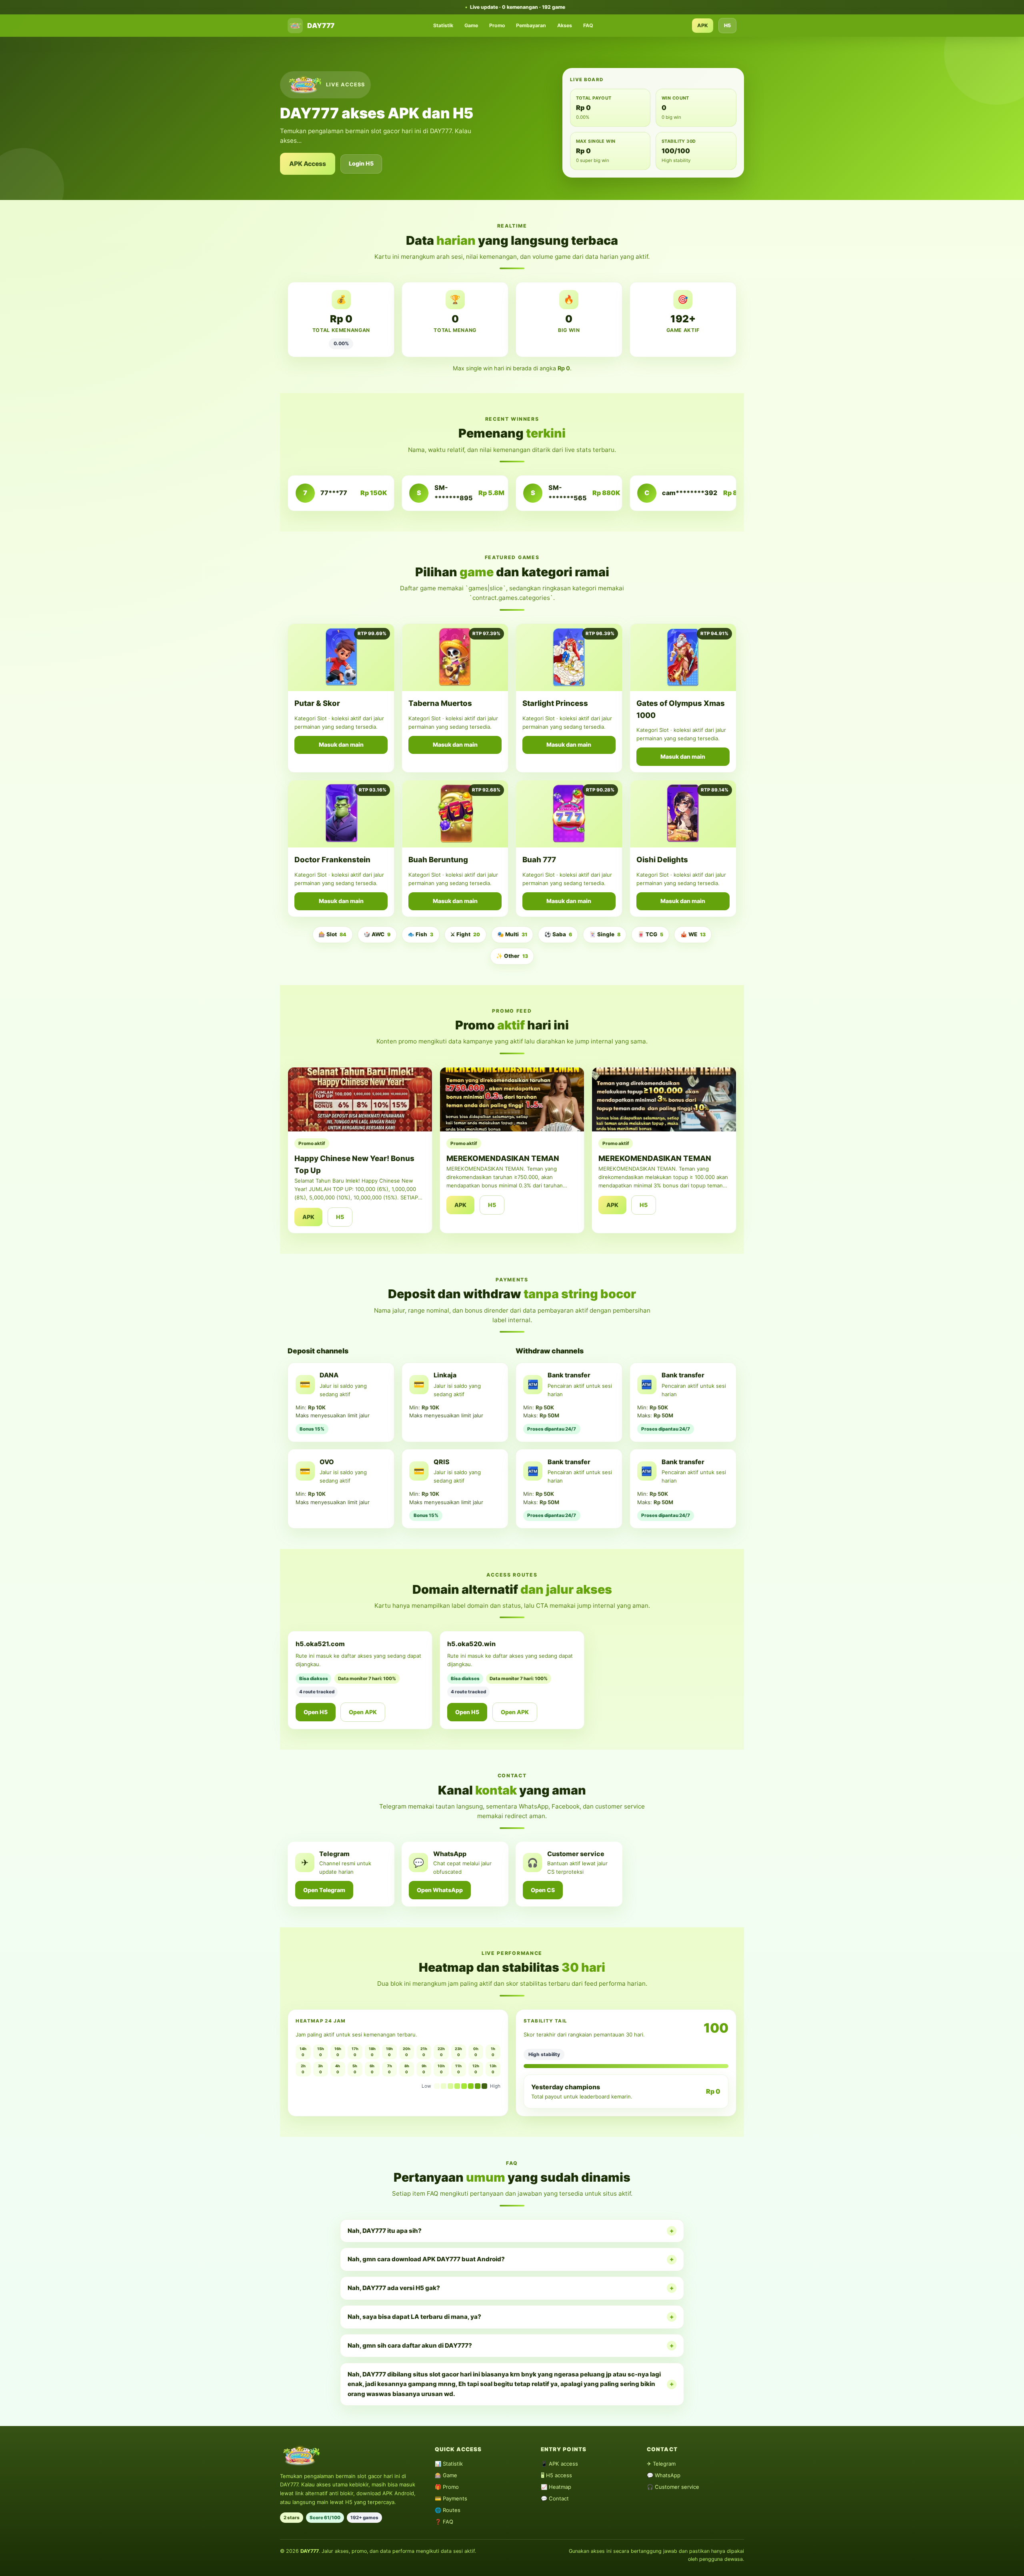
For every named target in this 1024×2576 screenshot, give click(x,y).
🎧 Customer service (673, 2487)
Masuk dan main (341, 744)
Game (471, 25)
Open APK (363, 1712)
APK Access (308, 164)
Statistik (443, 25)
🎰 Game (446, 2475)
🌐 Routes (448, 2510)
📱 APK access (559, 2464)
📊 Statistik (449, 2464)
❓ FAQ (444, 2522)
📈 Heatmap (556, 2487)
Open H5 (316, 1712)
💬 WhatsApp (664, 2475)
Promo (497, 25)
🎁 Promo (447, 2487)
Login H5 (361, 163)
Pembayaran (531, 25)
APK (703, 25)
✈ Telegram (661, 2464)
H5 (727, 25)
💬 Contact (555, 2498)
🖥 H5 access (556, 2475)
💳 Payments (451, 2498)
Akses (565, 25)
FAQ (588, 25)
